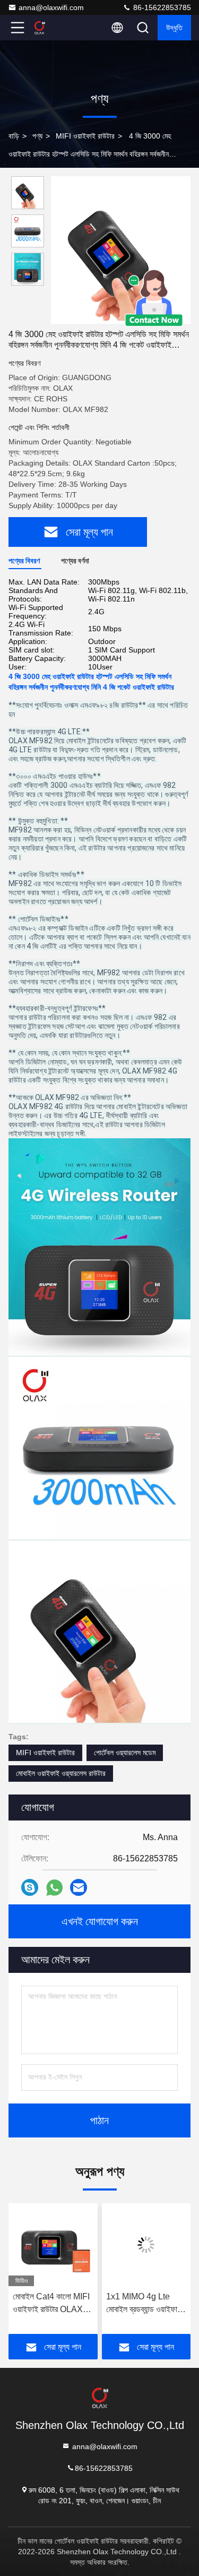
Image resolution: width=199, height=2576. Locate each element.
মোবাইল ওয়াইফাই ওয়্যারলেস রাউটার (61, 1773)
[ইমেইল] (79, 1887)
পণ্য (37, 136)
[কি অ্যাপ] (54, 1888)
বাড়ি (14, 136)
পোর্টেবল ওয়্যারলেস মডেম (125, 1753)
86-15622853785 (161, 7)
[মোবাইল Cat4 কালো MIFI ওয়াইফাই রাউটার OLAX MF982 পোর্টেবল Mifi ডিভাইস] (53, 2245)
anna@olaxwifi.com (51, 7)
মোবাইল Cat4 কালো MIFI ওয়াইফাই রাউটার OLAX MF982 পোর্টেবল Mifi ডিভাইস (51, 2304)
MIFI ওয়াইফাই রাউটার (85, 136)
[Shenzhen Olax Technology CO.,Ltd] (53, 28)
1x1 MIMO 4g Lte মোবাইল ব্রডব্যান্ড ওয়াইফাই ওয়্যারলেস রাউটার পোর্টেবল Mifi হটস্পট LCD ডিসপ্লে (145, 2304)
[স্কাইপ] (30, 1887)
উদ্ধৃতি (174, 28)
